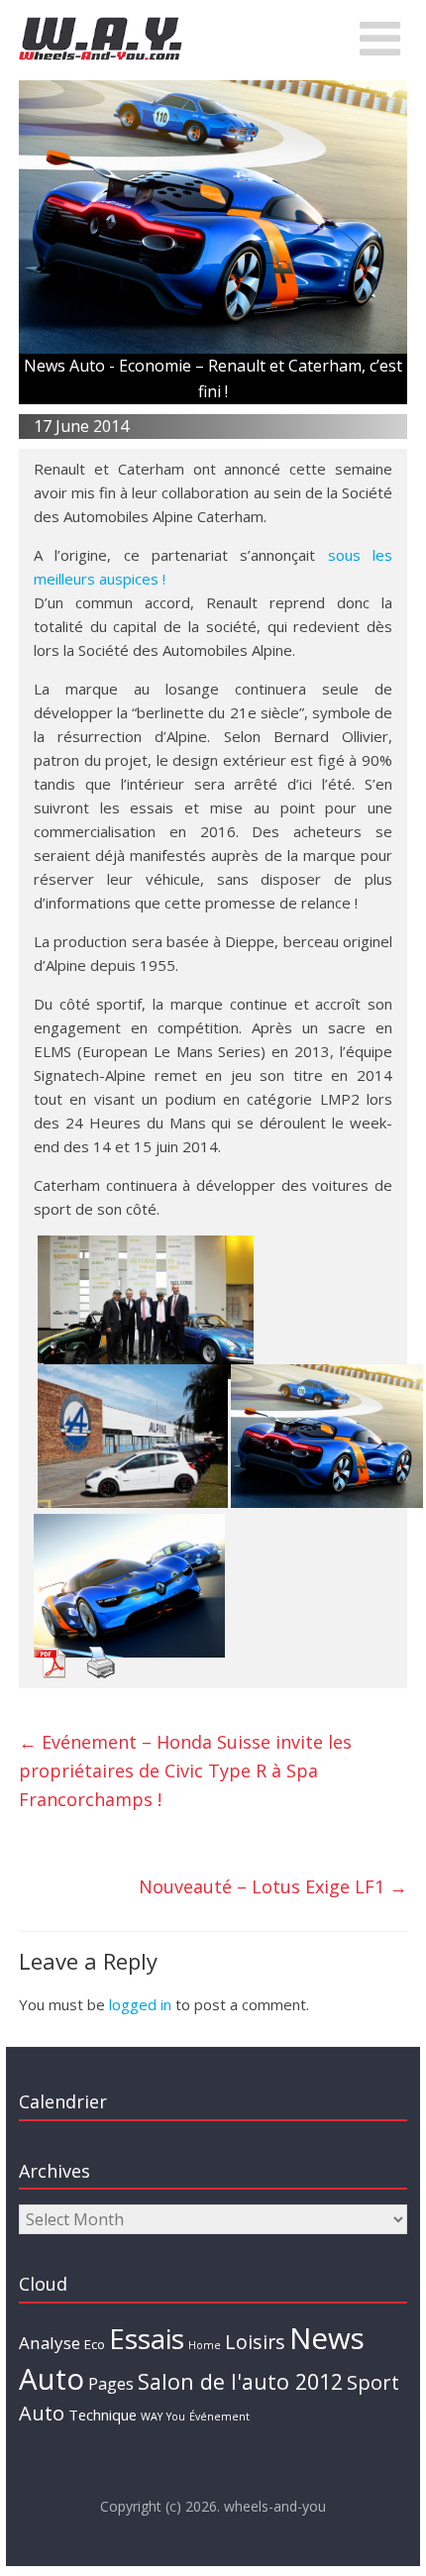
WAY (152, 2416)
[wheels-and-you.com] (101, 22)
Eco (95, 2344)
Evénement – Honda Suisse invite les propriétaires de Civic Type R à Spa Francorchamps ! (185, 1771)
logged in (140, 2004)
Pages (111, 2384)
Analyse (50, 2343)
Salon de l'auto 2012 (240, 2381)
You (176, 2416)
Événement (219, 2416)
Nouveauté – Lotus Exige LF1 (273, 1886)
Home (205, 2345)
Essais (147, 2338)
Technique (103, 2415)
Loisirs (255, 2342)
